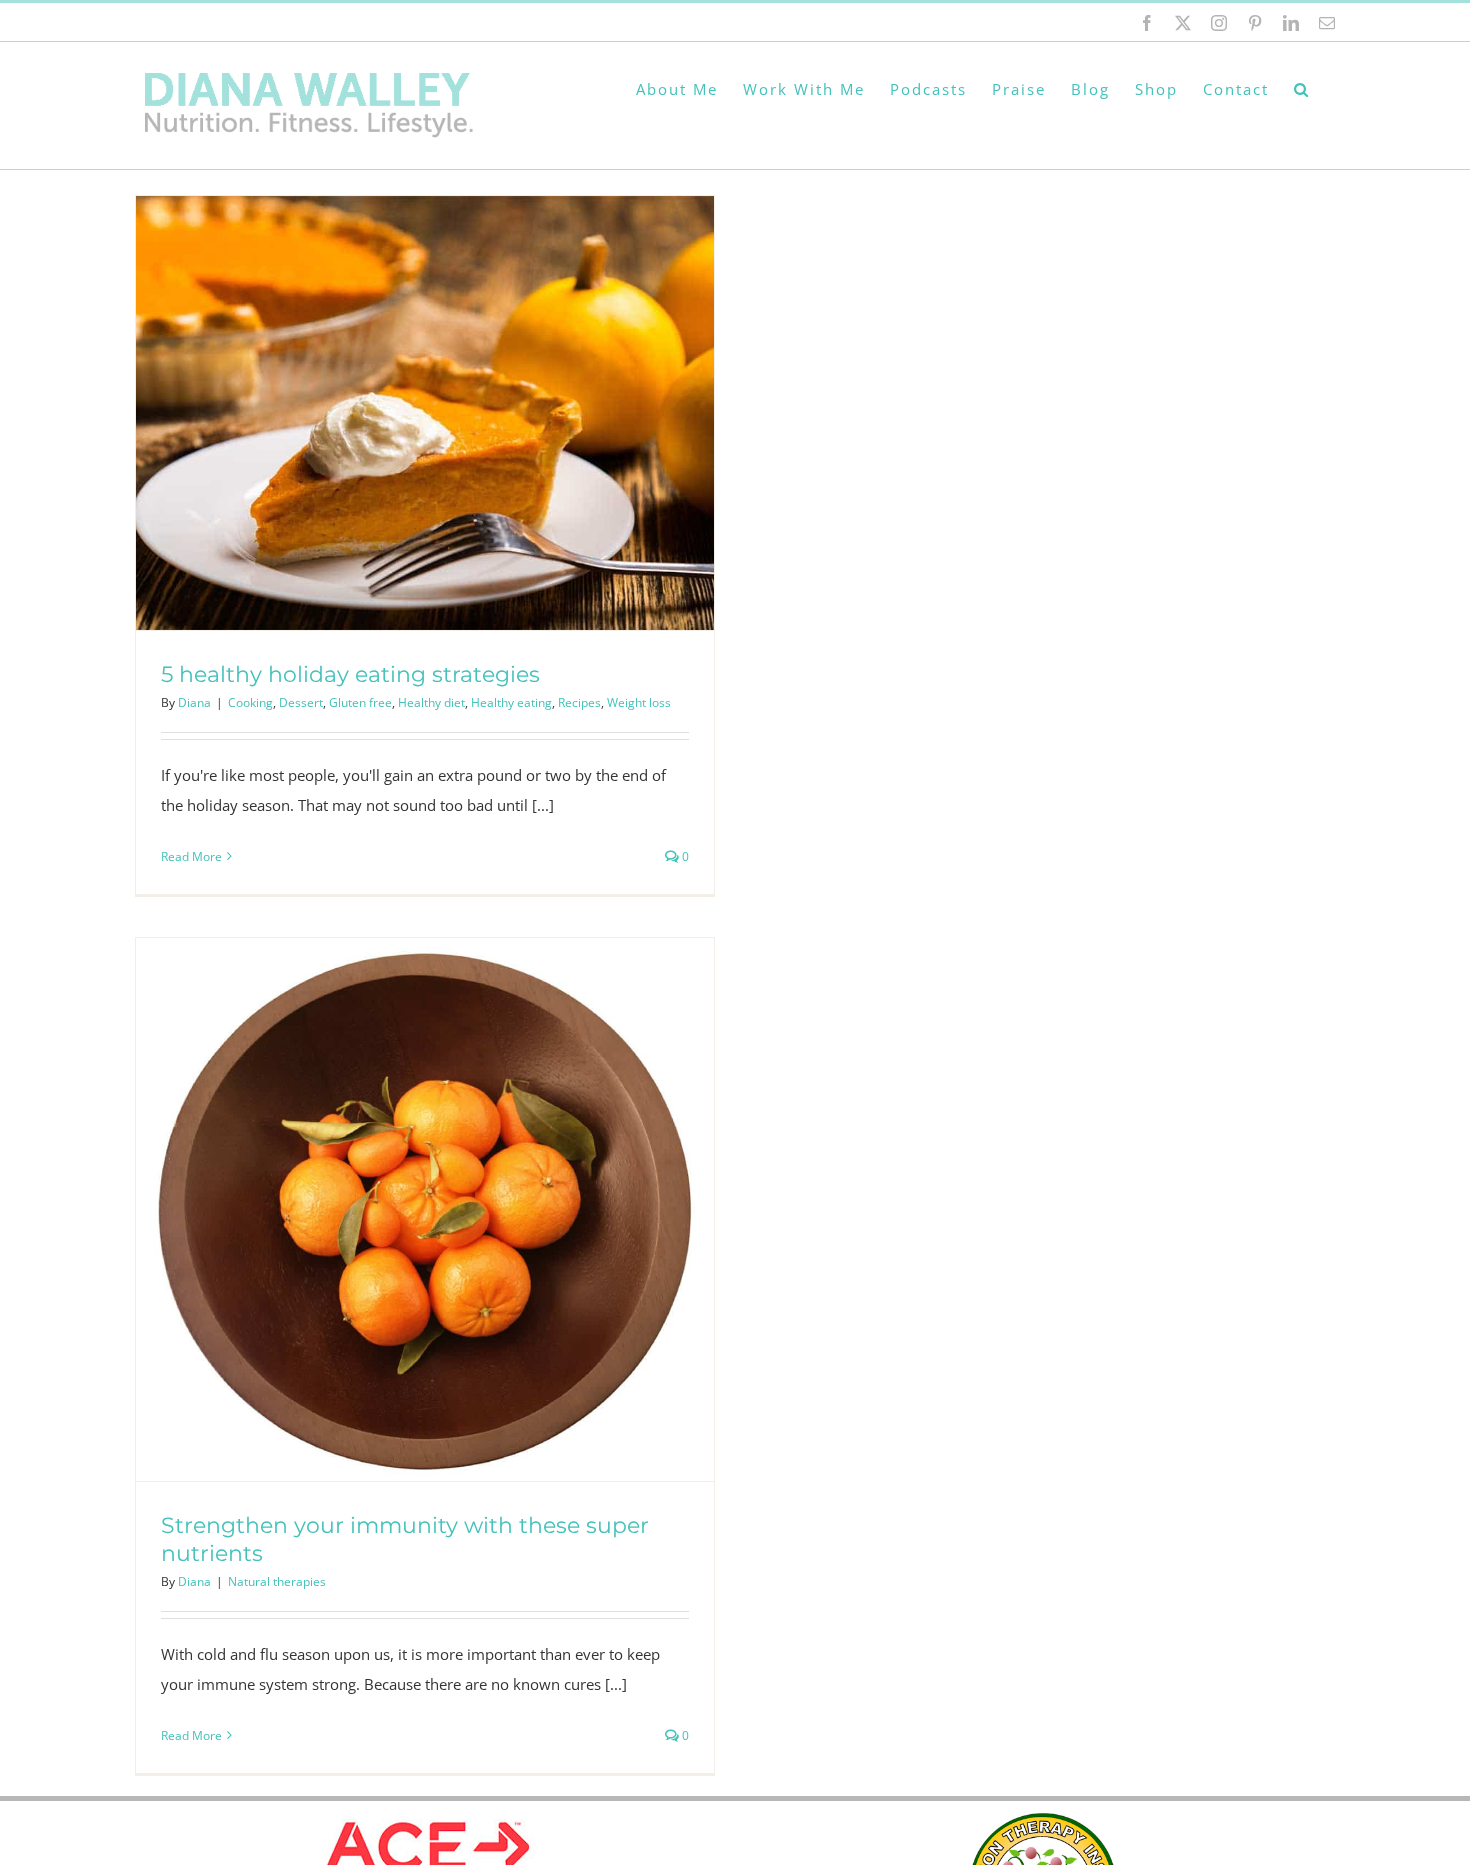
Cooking (250, 702)
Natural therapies (277, 1581)
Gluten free (360, 702)
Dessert (301, 702)
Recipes (579, 702)
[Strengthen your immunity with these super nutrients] (425, 1209)
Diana (194, 702)
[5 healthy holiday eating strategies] (425, 413)
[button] (1302, 89)
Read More (191, 856)
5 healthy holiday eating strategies (350, 674)
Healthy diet (431, 702)
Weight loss (639, 702)
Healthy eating (511, 702)
